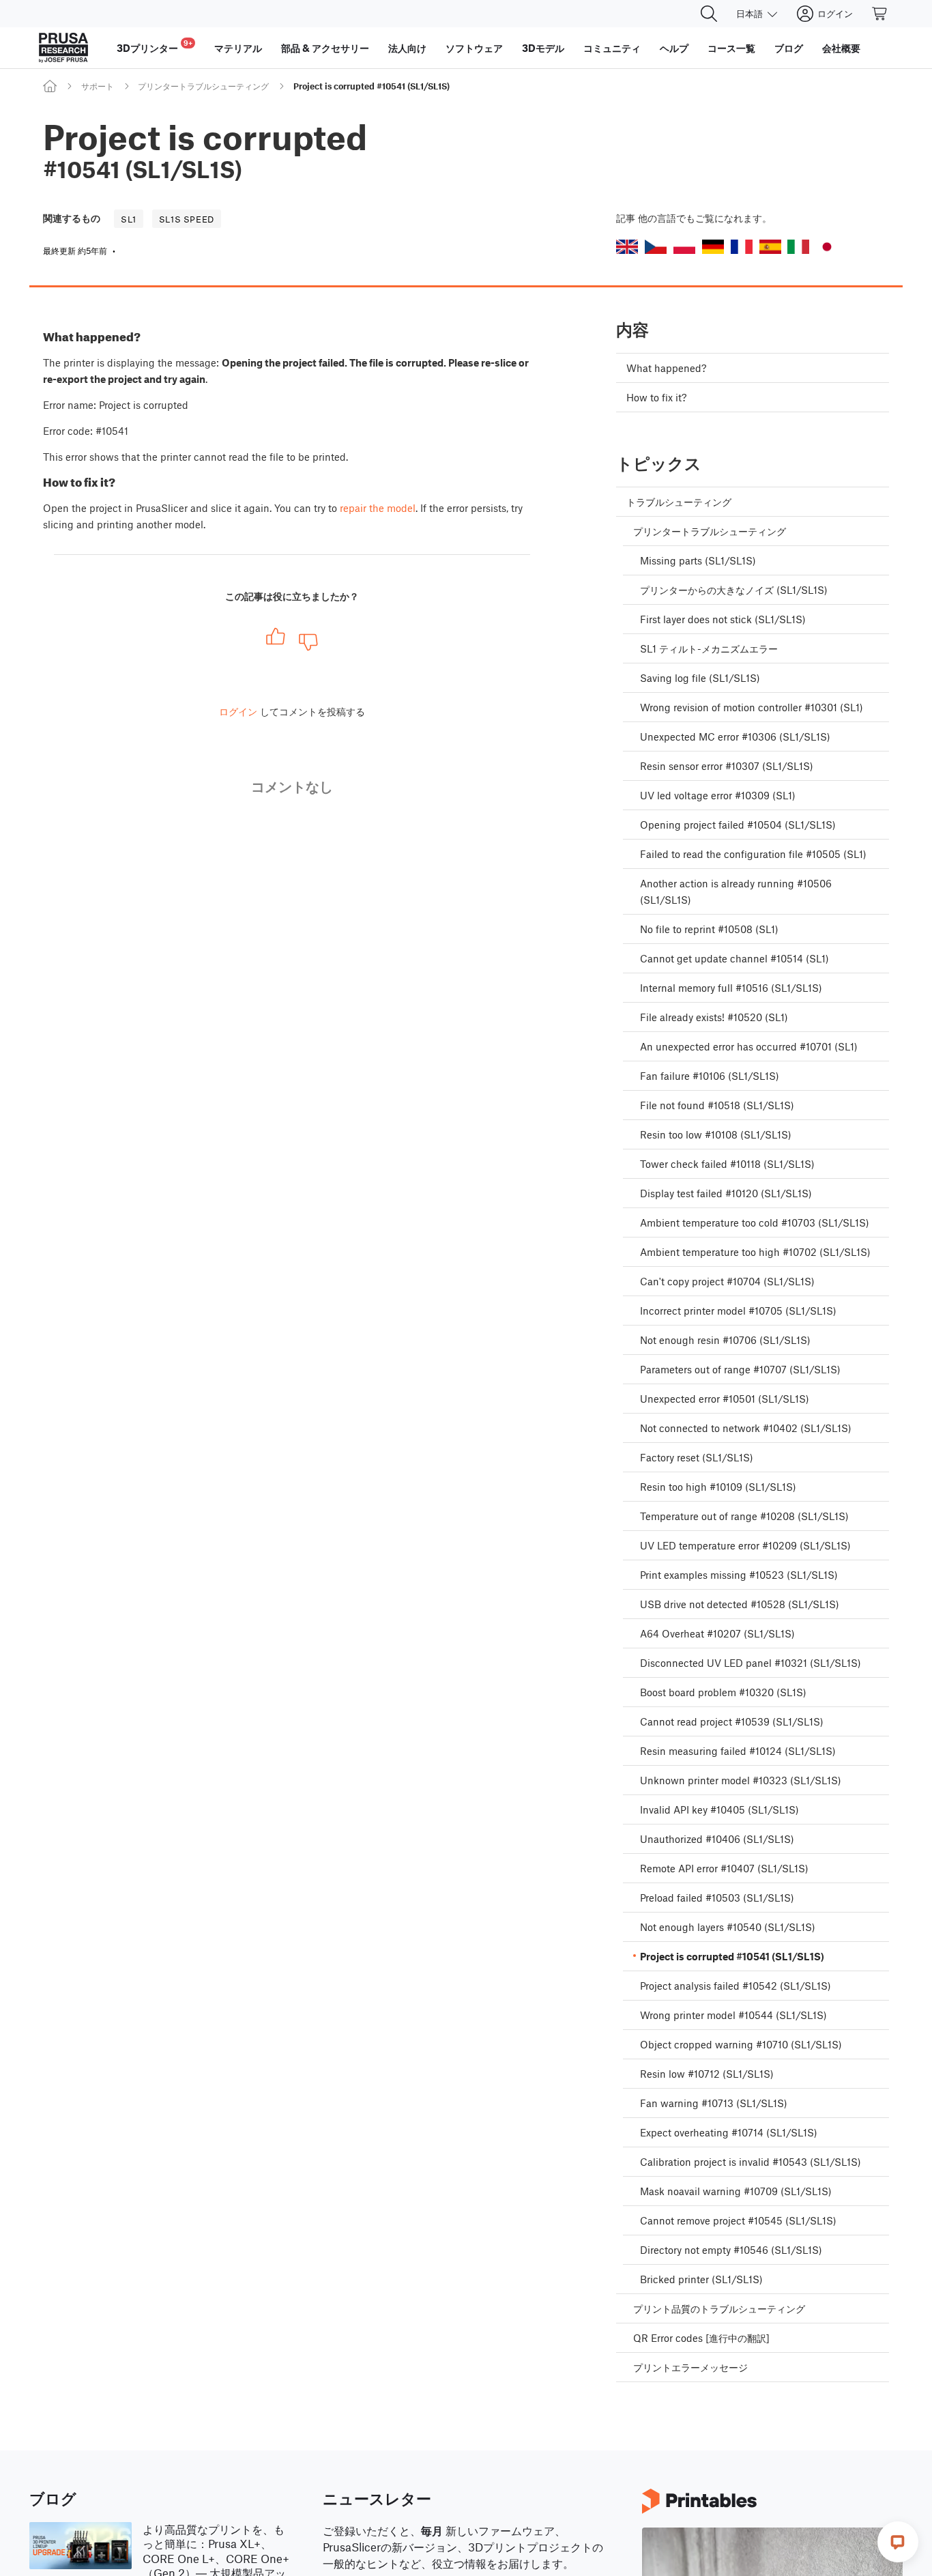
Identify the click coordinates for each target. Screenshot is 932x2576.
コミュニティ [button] (612, 48)
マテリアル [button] (238, 48)
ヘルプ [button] (674, 48)
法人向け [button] (407, 48)
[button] (627, 247)
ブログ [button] (789, 48)
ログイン (238, 711)
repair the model (378, 508)
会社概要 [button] (841, 48)
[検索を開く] (709, 14)
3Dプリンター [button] (155, 46)
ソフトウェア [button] (474, 48)
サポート (98, 86)
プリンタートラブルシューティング (203, 86)
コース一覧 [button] (731, 48)
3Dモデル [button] (543, 48)
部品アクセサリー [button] (325, 48)
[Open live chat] (898, 2542)
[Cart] (880, 14)
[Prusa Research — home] (63, 48)
